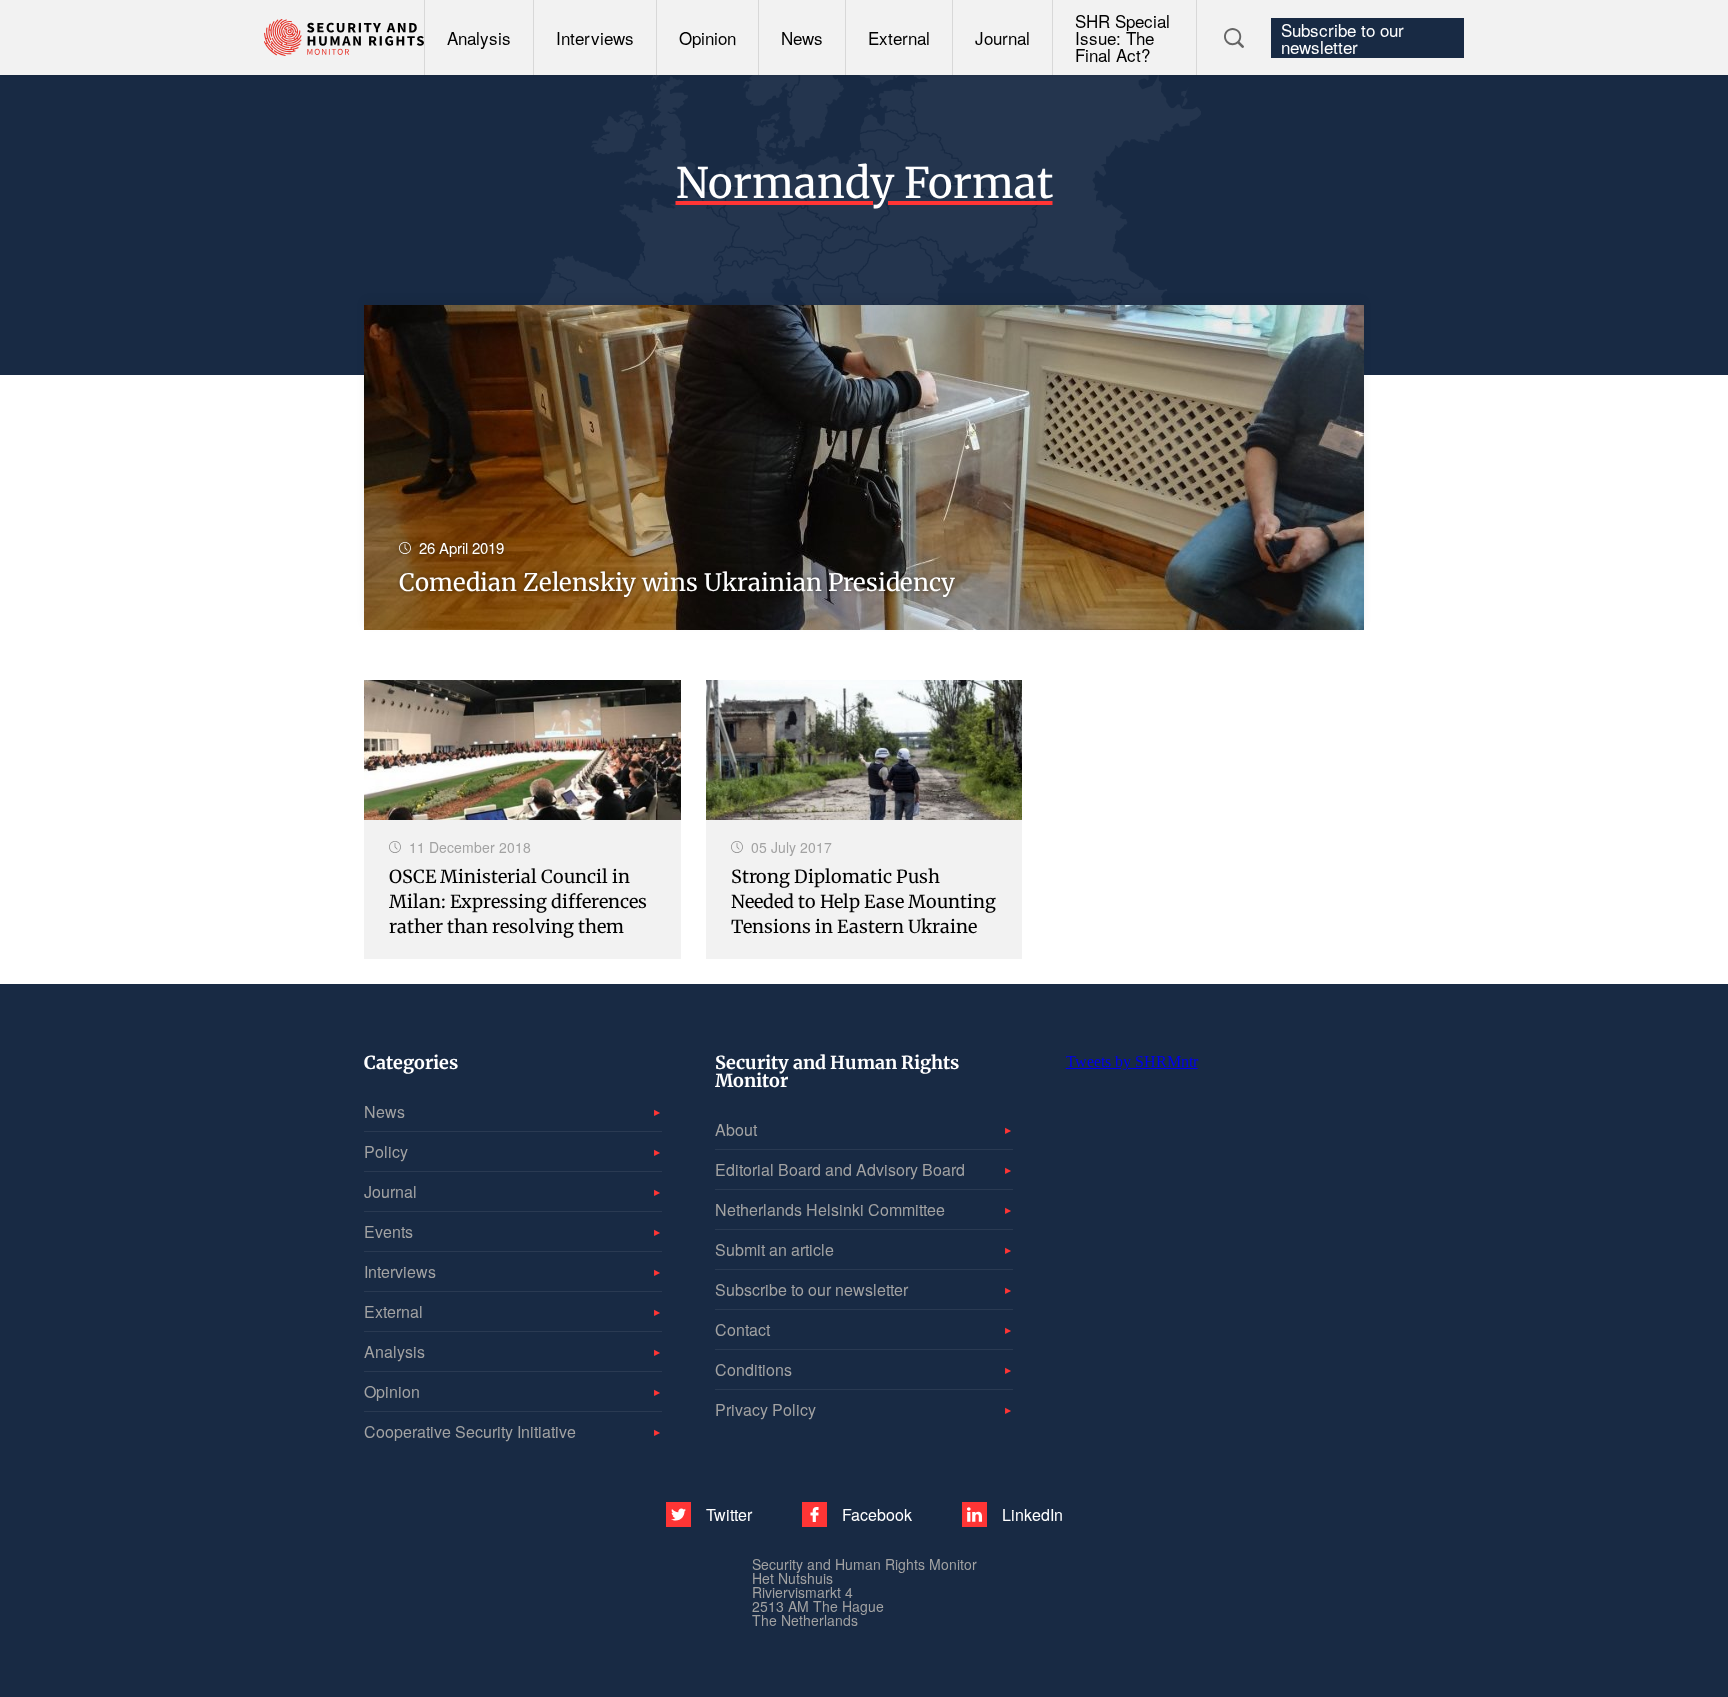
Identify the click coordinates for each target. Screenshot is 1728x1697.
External (899, 37)
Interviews (595, 37)
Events (388, 1231)
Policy (386, 1151)
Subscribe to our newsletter (1342, 38)
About (736, 1129)
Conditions (753, 1369)
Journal (1002, 37)
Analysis (479, 37)
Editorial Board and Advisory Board (840, 1169)
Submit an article (774, 1249)
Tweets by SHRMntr (1132, 1061)
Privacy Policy (765, 1409)
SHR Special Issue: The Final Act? (1122, 37)
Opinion (707, 37)
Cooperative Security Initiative (470, 1431)
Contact (742, 1329)
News (802, 37)
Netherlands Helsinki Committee (830, 1209)
